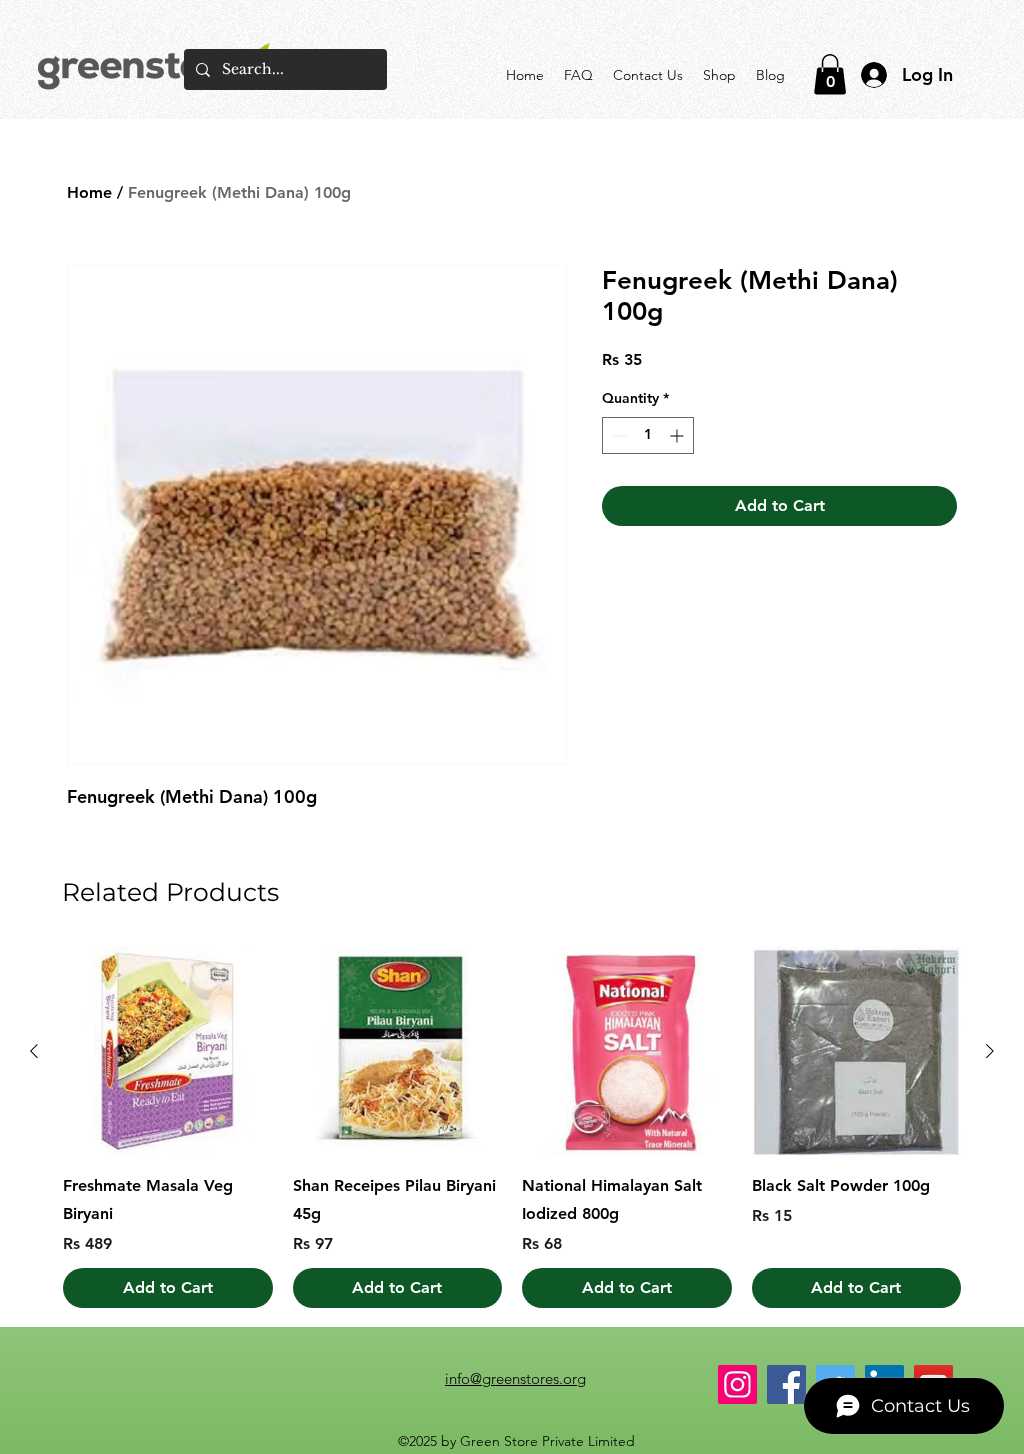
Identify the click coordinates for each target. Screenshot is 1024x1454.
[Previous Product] (34, 1051)
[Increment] (678, 435)
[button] (830, 74)
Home (89, 192)
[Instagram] (737, 1384)
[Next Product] (990, 1051)
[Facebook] (786, 1384)
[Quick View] (168, 1052)
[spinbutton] (648, 435)
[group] (512, 1128)
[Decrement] (617, 435)
